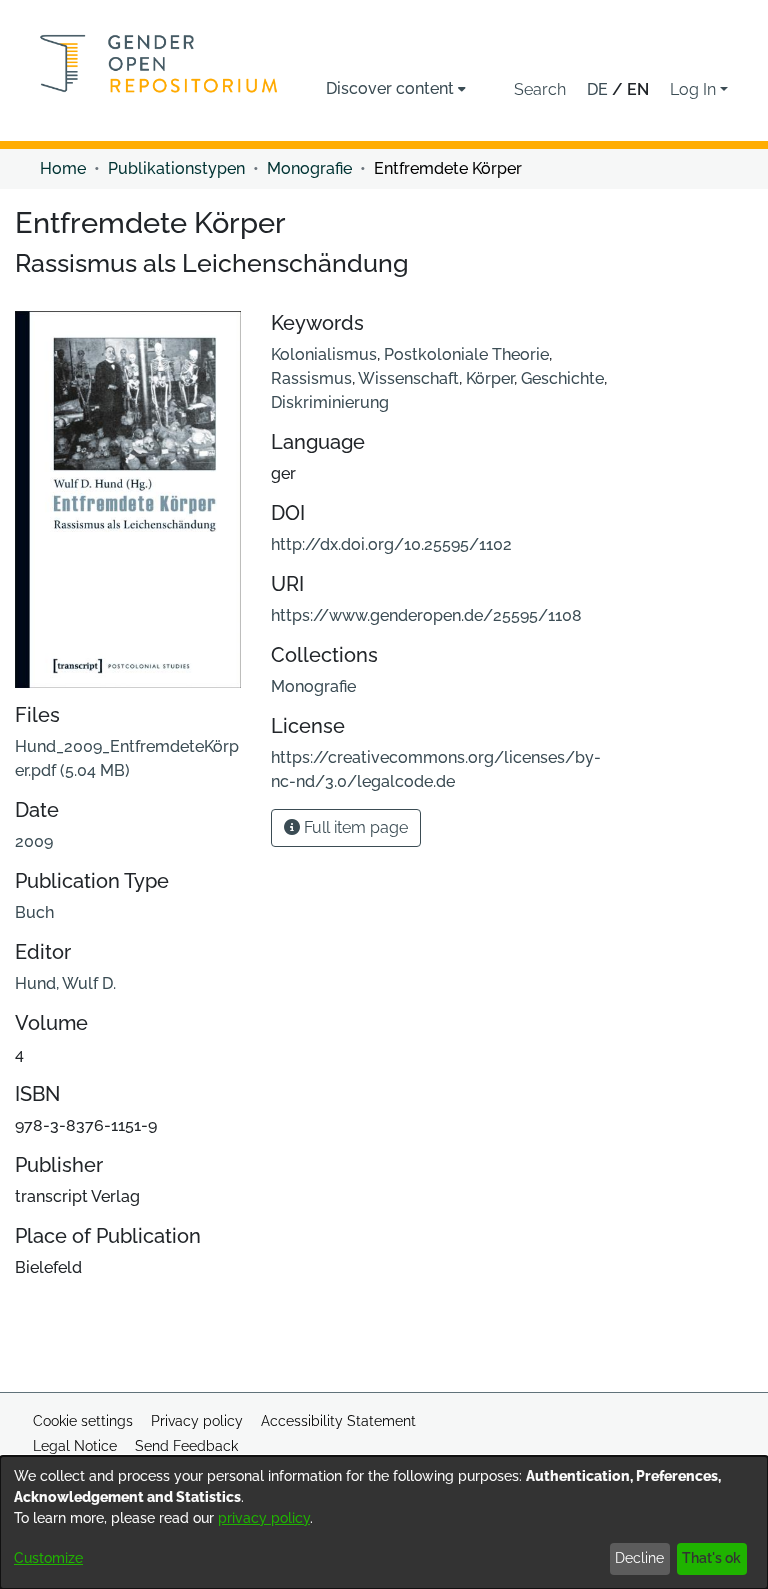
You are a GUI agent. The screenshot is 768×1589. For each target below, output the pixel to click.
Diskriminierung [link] (330, 402)
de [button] (599, 89)
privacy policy (264, 1518)
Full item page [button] (354, 827)
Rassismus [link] (311, 378)
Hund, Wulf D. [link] (65, 983)
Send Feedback (186, 1446)
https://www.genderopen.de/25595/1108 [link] (426, 615)
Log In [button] (695, 89)
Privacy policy (197, 1421)
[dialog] (384, 1522)
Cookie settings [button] (83, 1421)
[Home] (159, 63)
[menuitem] (396, 89)
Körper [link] (490, 378)
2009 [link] (34, 841)
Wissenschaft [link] (408, 378)
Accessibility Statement (338, 1421)
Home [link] (63, 168)
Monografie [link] (309, 168)
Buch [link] (34, 912)
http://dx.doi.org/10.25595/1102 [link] (391, 544)
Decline (639, 1558)
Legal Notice (75, 1446)
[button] (540, 90)
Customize (48, 1558)
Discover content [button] (390, 88)
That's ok (711, 1558)
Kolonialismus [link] (324, 354)
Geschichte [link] (562, 378)
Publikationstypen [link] (176, 168)
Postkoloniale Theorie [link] (466, 354)
